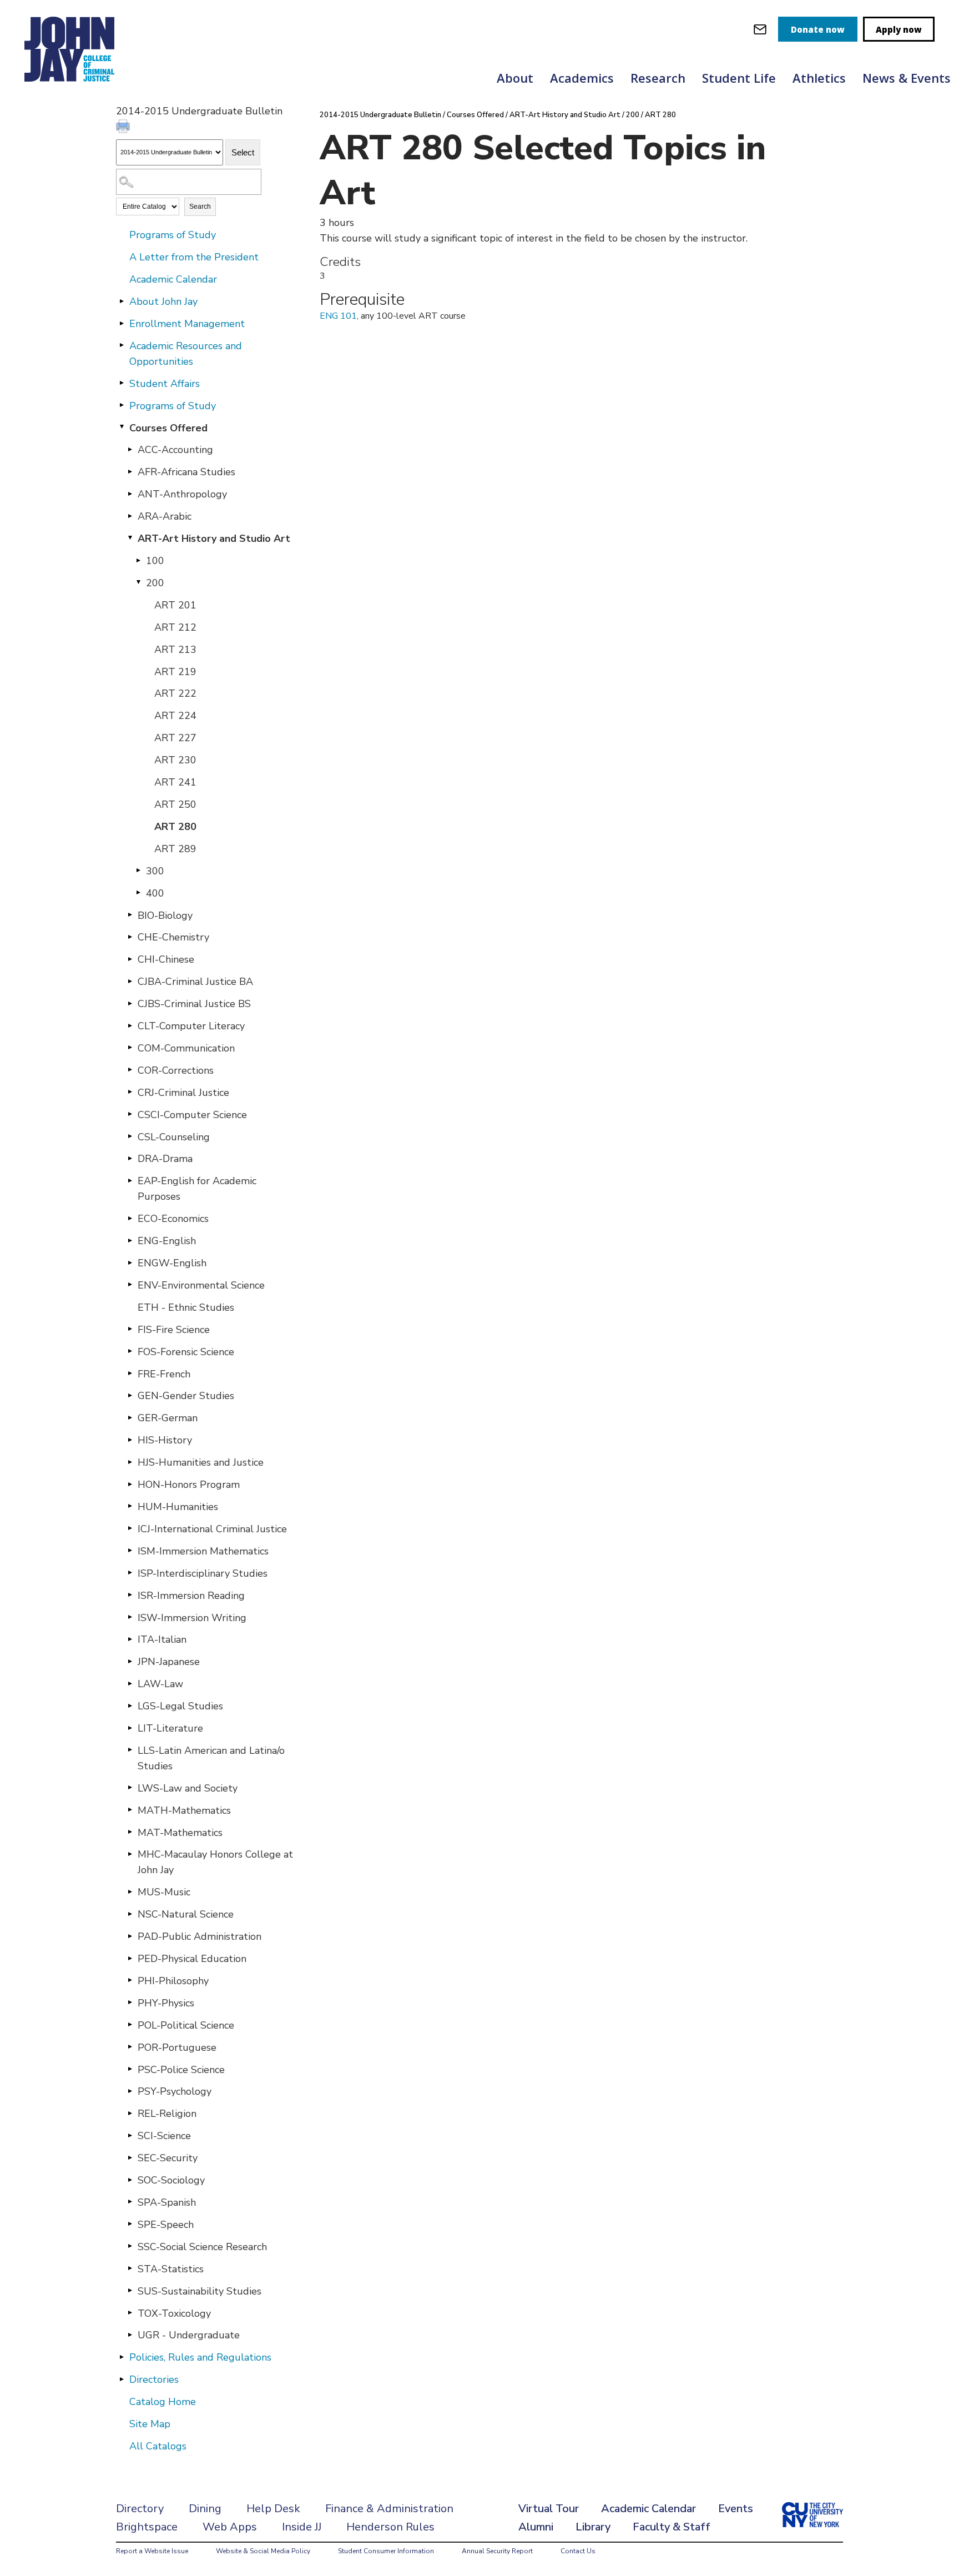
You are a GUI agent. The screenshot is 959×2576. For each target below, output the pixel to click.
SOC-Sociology (171, 2180)
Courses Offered (168, 428)
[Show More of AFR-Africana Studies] (130, 471)
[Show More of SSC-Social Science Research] (130, 2246)
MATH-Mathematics (184, 1810)
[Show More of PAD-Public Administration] (130, 1936)
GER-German (168, 1418)
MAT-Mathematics (180, 1833)
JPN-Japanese (169, 1662)
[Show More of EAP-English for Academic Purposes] (130, 1180)
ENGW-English (172, 1263)
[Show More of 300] (138, 871)
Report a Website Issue (152, 2551)
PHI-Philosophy (173, 1981)
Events (736, 2509)
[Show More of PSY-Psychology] (130, 2091)
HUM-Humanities (178, 1507)
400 (155, 893)
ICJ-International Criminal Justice (212, 1529)
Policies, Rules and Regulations (200, 2357)
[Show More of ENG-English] (130, 1240)
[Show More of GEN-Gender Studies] (130, 1395)
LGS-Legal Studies (180, 1706)
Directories (154, 2379)
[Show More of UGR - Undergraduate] (130, 2334)
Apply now (899, 29)
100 (155, 561)
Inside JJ (302, 2527)
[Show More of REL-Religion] (130, 2113)
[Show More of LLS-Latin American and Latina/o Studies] (130, 1750)
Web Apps (230, 2527)
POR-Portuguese (177, 2047)
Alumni (536, 2527)
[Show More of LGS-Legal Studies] (130, 1705)
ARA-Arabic (165, 516)
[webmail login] (760, 29)
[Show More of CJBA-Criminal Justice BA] (130, 981)
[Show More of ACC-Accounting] (130, 449)
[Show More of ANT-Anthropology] (130, 494)
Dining (205, 2509)
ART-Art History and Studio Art (214, 539)
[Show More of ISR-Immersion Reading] (130, 1595)
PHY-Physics (166, 2003)
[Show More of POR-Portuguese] (130, 2047)
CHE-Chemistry (173, 937)
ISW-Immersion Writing (192, 1618)
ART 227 (175, 738)
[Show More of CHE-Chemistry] (130, 937)
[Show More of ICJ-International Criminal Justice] (130, 1528)
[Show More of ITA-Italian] (130, 1639)
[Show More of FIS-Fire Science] (130, 1329)
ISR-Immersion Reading (191, 1596)
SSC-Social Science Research (202, 2247)
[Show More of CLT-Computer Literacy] (130, 1025)
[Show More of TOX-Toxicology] (130, 2313)
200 (155, 583)
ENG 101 (338, 316)
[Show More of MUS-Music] (130, 1891)
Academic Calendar (173, 279)
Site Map (150, 2424)
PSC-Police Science (181, 2070)
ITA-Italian (162, 1639)
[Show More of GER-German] (130, 1417)
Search (200, 207)
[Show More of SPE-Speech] (130, 2224)
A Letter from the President (194, 257)
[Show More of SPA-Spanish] (130, 2202)
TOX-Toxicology (174, 2313)
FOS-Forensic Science (186, 1352)
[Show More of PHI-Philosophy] (130, 1980)
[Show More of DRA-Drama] (130, 1158)
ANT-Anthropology (182, 494)
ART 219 (175, 672)
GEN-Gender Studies (186, 1396)
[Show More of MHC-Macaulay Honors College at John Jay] (130, 1854)
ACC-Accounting (175, 450)
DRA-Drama (165, 1159)
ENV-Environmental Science (201, 1285)
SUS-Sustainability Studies (200, 2291)
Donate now (818, 29)
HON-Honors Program (189, 1485)
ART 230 (175, 760)
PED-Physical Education (192, 1959)
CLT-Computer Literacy (191, 1026)
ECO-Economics (173, 1219)
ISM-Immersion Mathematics (203, 1551)
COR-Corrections (176, 1070)
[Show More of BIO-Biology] (130, 915)
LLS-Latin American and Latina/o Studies (211, 1758)
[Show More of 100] (138, 560)
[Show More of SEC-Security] (130, 2157)
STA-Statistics (171, 2269)
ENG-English (167, 1241)
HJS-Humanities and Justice (201, 1462)
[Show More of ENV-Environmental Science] (130, 1285)
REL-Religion (167, 2114)
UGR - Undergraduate (189, 2335)
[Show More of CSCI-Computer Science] (130, 1114)
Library (593, 2527)
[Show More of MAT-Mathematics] (130, 1832)
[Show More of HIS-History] (130, 1440)
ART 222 (175, 693)
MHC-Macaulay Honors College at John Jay (215, 1862)
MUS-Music (164, 1892)
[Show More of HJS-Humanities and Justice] (130, 1462)
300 (155, 871)
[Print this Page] (124, 128)
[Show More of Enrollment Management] (122, 323)
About (515, 78)
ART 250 (175, 804)
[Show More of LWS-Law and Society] (130, 1788)
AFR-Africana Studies (186, 472)
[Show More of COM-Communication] (130, 1048)
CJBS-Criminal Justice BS (194, 1004)
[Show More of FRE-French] (130, 1373)
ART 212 (175, 627)
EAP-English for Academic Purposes (197, 1189)
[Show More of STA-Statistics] (130, 2268)
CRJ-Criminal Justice (183, 1093)
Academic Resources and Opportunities (186, 354)
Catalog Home (163, 2402)
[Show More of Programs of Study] (122, 405)
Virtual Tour (549, 2509)
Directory (140, 2509)
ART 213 (175, 650)
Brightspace (147, 2527)
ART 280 (175, 827)
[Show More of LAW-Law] (130, 1683)
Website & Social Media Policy (263, 2551)
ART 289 (175, 849)
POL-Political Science (186, 2025)
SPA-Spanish (167, 2202)
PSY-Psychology (175, 2091)
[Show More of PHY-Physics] (130, 2003)
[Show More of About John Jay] (122, 301)
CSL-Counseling (174, 1137)
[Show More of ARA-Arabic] (130, 516)
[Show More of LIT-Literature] (130, 1728)
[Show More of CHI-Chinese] (130, 959)
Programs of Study (173, 235)
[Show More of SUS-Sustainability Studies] (130, 2291)
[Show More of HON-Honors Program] (130, 1484)
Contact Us (578, 2551)
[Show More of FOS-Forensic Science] (130, 1351)
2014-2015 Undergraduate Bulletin (380, 115)
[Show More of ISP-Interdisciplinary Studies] (130, 1573)
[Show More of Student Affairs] (122, 383)
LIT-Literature (170, 1728)
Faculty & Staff (672, 2527)
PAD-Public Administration (200, 1936)
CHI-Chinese (166, 959)
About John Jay (163, 301)
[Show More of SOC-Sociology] (130, 2180)
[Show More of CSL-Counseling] (130, 1136)
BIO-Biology (165, 915)
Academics (582, 78)
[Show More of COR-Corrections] (130, 1070)
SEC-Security (168, 2158)
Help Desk (273, 2509)
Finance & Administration (389, 2509)
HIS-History (165, 1440)
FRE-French (164, 1374)
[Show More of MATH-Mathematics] (130, 1810)
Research (658, 78)
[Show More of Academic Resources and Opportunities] (122, 345)
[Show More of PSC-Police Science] (130, 2069)
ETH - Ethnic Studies (186, 1307)
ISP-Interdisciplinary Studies (203, 1573)
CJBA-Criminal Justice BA (195, 982)
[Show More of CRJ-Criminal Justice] (130, 1092)
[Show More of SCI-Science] (130, 2135)
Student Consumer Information (386, 2551)
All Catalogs (158, 2446)
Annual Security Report (497, 2551)
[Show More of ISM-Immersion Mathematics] (130, 1551)
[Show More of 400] (138, 893)
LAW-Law (160, 1684)
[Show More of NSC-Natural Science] (130, 1914)
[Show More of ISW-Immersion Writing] (130, 1617)
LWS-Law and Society (188, 1788)
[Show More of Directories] (122, 2379)
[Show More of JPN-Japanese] (130, 1661)
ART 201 (175, 605)
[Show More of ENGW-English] (130, 1262)
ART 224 (175, 716)
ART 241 (175, 782)
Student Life (739, 78)
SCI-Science (164, 2136)
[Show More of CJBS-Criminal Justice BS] (130, 1003)
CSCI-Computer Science (192, 1115)
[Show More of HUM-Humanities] (130, 1506)
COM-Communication (186, 1048)
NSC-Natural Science (186, 1914)
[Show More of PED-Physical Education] (130, 1958)
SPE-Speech (166, 2225)
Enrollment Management (187, 324)
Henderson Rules (390, 2527)
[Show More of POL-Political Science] (130, 2025)
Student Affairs (165, 384)
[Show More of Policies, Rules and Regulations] (122, 2357)
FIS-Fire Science (174, 1330)
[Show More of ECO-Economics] (130, 1218)
